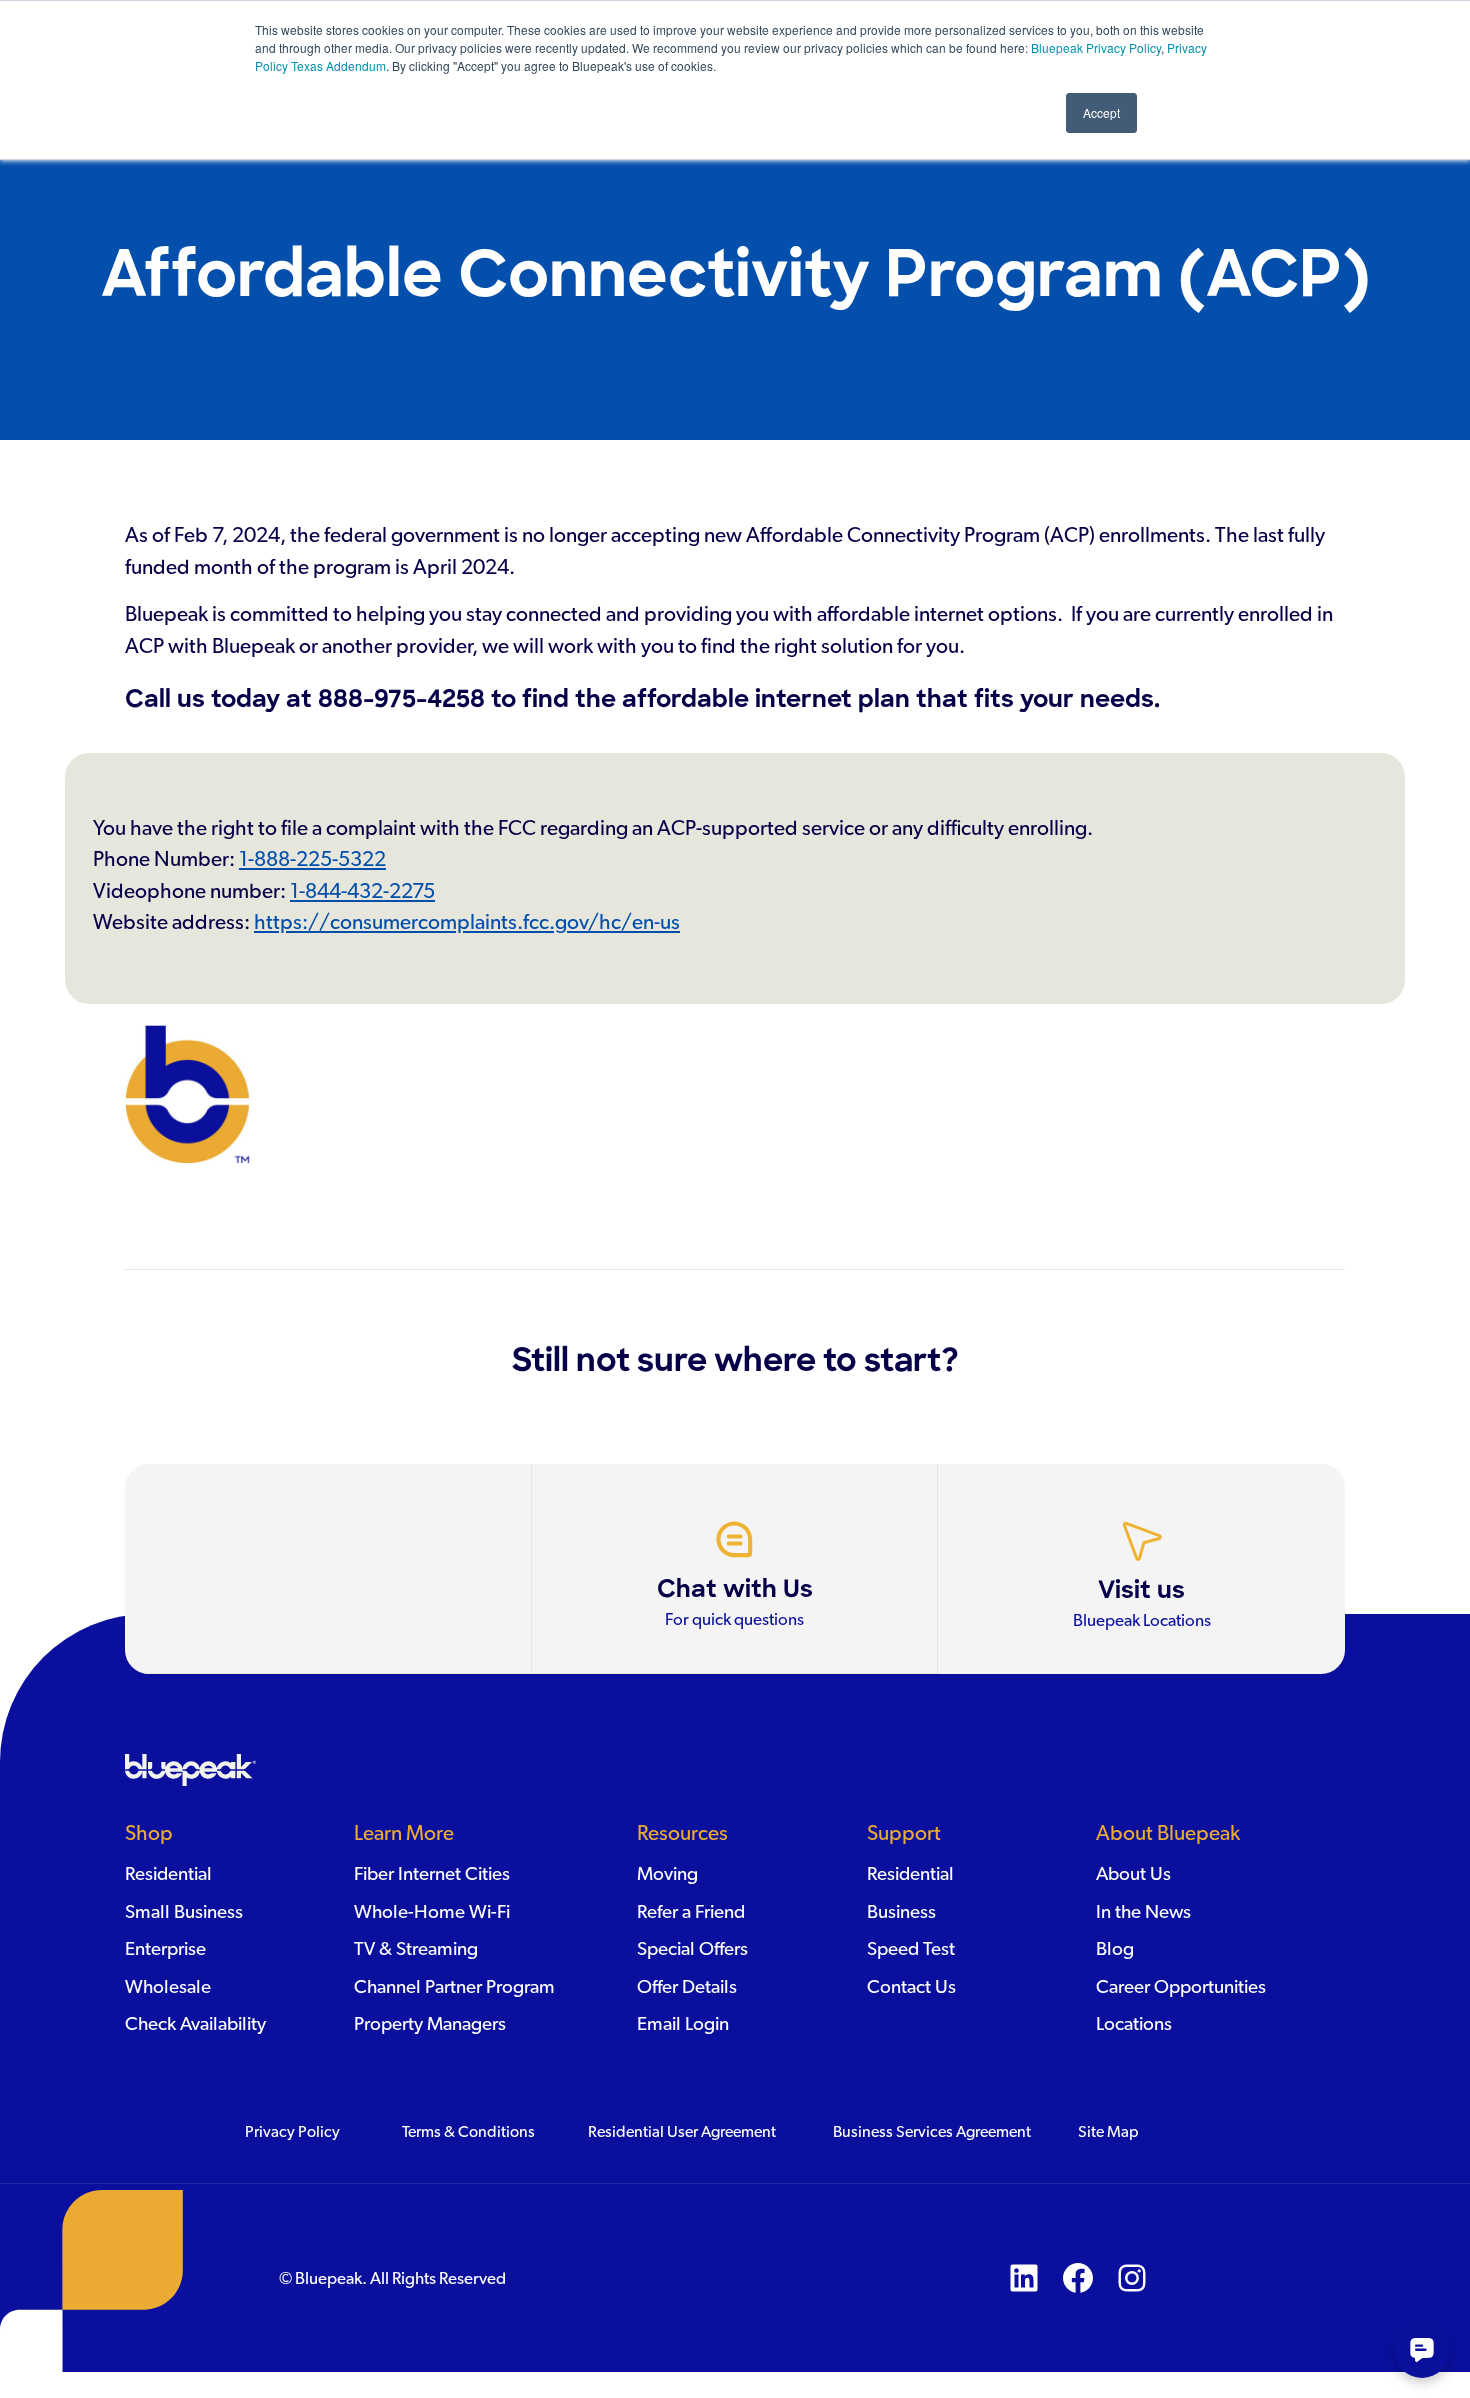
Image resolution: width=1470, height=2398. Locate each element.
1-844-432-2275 (362, 891)
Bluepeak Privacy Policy (1094, 47)
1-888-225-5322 (312, 859)
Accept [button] (1101, 112)
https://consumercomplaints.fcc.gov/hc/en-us (467, 922)
